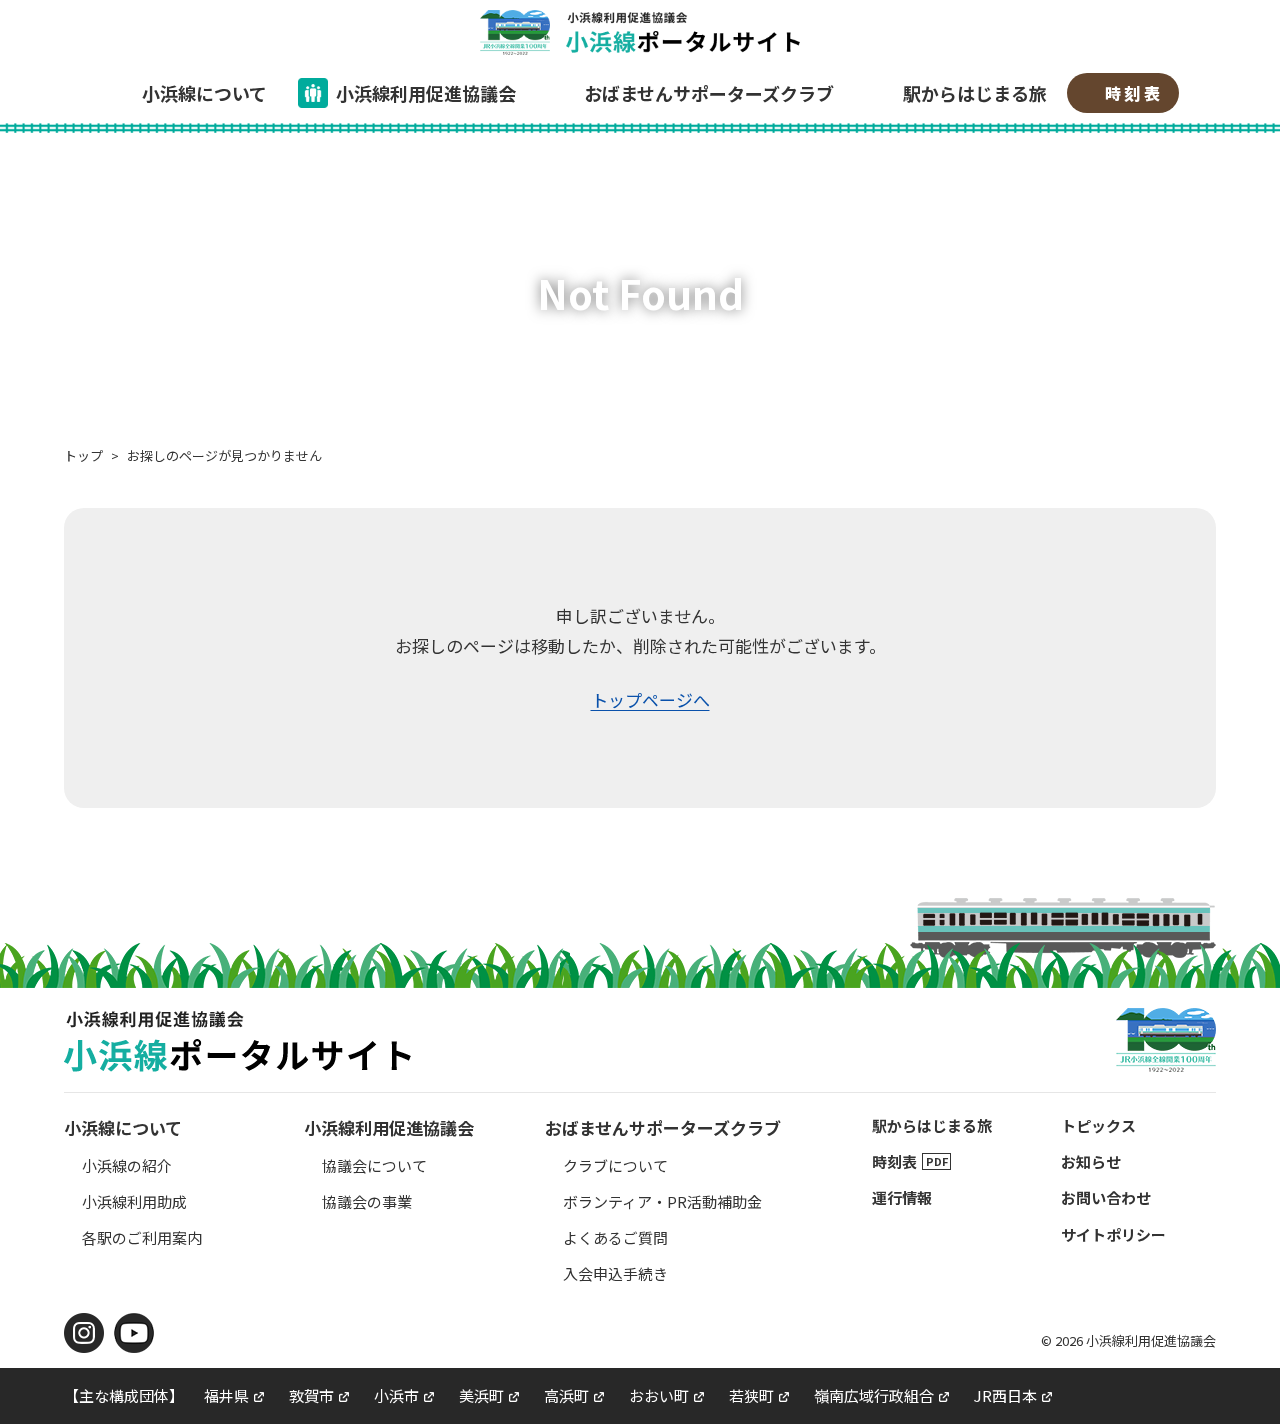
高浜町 (566, 1395)
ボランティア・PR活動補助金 (662, 1201)
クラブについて (615, 1165)
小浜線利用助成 (134, 1201)
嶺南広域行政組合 (874, 1395)
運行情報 (902, 1197)
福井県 (226, 1395)
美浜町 (481, 1395)
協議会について (374, 1165)
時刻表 (1134, 93)
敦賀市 (311, 1395)
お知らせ (1091, 1161)
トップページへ (650, 699)
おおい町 (659, 1395)
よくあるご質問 (615, 1237)
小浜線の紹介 (127, 1165)
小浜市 (396, 1395)
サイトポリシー (1113, 1234)
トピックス (1098, 1125)
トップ (83, 455)
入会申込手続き (615, 1273)
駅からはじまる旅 (975, 93)
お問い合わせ (1106, 1197)
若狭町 (751, 1395)
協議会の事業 (367, 1201)
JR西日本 (1005, 1395)
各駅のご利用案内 (142, 1237)
